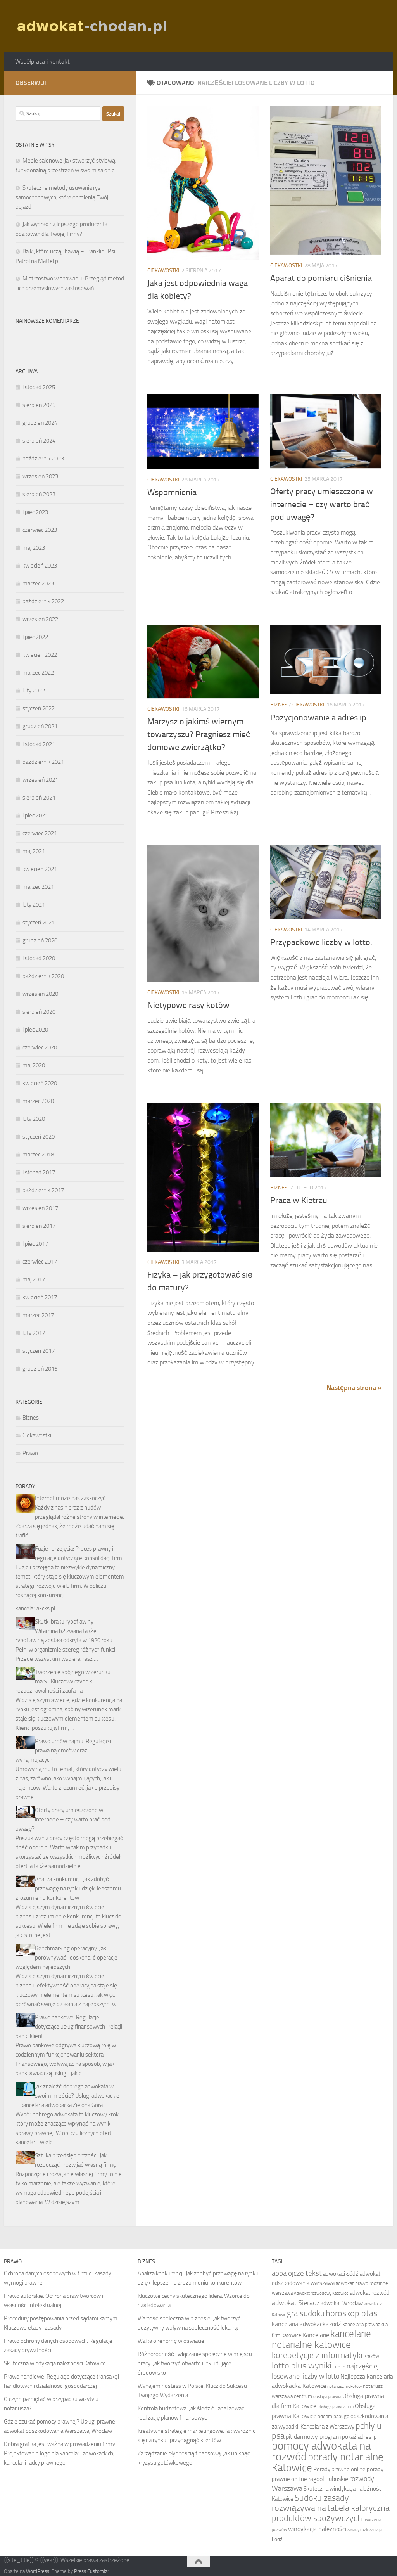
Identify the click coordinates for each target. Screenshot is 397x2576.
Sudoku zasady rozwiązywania (310, 2503)
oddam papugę (333, 2416)
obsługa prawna (327, 2397)
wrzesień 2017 (40, 1208)
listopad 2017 (39, 1172)
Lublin (339, 2367)
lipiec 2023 (35, 512)
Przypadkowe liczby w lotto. (321, 942)
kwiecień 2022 (40, 655)
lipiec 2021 (35, 815)
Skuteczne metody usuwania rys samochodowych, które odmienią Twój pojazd (62, 197)
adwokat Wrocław (342, 2303)
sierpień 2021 (39, 798)
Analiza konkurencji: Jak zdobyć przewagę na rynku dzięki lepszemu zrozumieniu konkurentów (68, 1889)
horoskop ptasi (352, 2313)
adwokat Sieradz (296, 2303)
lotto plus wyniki (302, 2366)
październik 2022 (43, 601)
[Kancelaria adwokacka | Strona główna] (93, 26)
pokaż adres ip (359, 2437)
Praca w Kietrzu (299, 1200)
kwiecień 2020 (40, 1083)
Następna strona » (354, 1388)
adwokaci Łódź (341, 2274)
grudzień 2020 (40, 940)
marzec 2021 (38, 887)
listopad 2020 (39, 958)
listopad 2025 (39, 387)
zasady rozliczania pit (366, 2530)
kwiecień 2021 (40, 869)
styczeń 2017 (39, 1351)
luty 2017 (34, 1333)
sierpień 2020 (39, 1012)
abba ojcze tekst (297, 2273)
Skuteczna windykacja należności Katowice (55, 2363)
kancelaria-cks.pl (35, 1608)
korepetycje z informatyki (317, 2355)
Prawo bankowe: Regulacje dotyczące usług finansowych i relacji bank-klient (69, 2027)
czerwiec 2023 (40, 530)
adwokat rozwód (370, 2293)
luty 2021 (34, 905)
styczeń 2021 (39, 923)
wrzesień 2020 (40, 994)
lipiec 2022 (35, 637)
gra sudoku (306, 2313)
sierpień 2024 (39, 441)
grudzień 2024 (40, 423)
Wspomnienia (172, 492)
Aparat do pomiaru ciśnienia (321, 278)
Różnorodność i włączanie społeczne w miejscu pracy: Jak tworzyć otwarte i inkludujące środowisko (195, 2363)
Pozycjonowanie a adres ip (318, 718)
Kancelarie (316, 2335)
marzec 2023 (38, 583)
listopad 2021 (39, 744)
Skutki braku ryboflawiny (64, 1622)
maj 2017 (34, 1279)
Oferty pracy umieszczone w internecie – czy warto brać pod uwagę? (322, 504)
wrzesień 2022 (40, 619)
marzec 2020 (38, 1101)
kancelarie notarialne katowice (321, 2339)
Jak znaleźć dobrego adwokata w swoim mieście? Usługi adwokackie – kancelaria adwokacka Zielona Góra (67, 2096)
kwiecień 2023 (40, 566)
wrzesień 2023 (40, 476)
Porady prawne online (339, 2469)
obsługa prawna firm (336, 2407)
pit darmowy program (313, 2437)
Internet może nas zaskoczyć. (71, 1498)
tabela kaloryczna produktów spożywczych (331, 2513)
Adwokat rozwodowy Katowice (321, 2293)
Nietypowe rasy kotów (188, 1005)
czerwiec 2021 (40, 833)
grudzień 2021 (40, 726)
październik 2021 (43, 762)
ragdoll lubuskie (328, 2479)
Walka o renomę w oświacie (171, 2341)
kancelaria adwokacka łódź (306, 2324)
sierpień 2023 (39, 494)
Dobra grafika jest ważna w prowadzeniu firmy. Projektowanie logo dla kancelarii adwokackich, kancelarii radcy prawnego (60, 2453)
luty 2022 (34, 691)
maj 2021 (34, 851)
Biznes (279, 705)
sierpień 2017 (39, 1226)
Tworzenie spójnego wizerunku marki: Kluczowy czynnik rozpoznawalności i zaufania (63, 1681)
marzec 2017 (38, 1315)
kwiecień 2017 (40, 1297)
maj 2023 (34, 548)
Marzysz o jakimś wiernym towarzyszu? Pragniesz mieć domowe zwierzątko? (199, 734)
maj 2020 (34, 1065)
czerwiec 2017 (40, 1262)
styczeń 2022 (39, 708)
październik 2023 (43, 459)
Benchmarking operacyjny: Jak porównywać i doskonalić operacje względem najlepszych (66, 1958)
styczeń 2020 (39, 1137)
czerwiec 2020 (40, 1047)
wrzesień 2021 (40, 780)
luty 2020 (34, 1119)
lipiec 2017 (35, 1244)
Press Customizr (91, 2571)
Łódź (277, 2539)
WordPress (38, 2571)
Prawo (30, 1453)
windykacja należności (317, 2529)
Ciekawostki (163, 271)
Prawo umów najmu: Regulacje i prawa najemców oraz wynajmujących (63, 1750)
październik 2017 (43, 1190)
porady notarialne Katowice (328, 2462)
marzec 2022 (38, 673)
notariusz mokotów (344, 2386)
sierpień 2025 (39, 405)
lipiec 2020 (35, 1030)
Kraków (371, 2356)
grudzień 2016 (40, 1369)
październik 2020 (43, 976)
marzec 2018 (38, 1155)
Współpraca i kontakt (42, 61)
